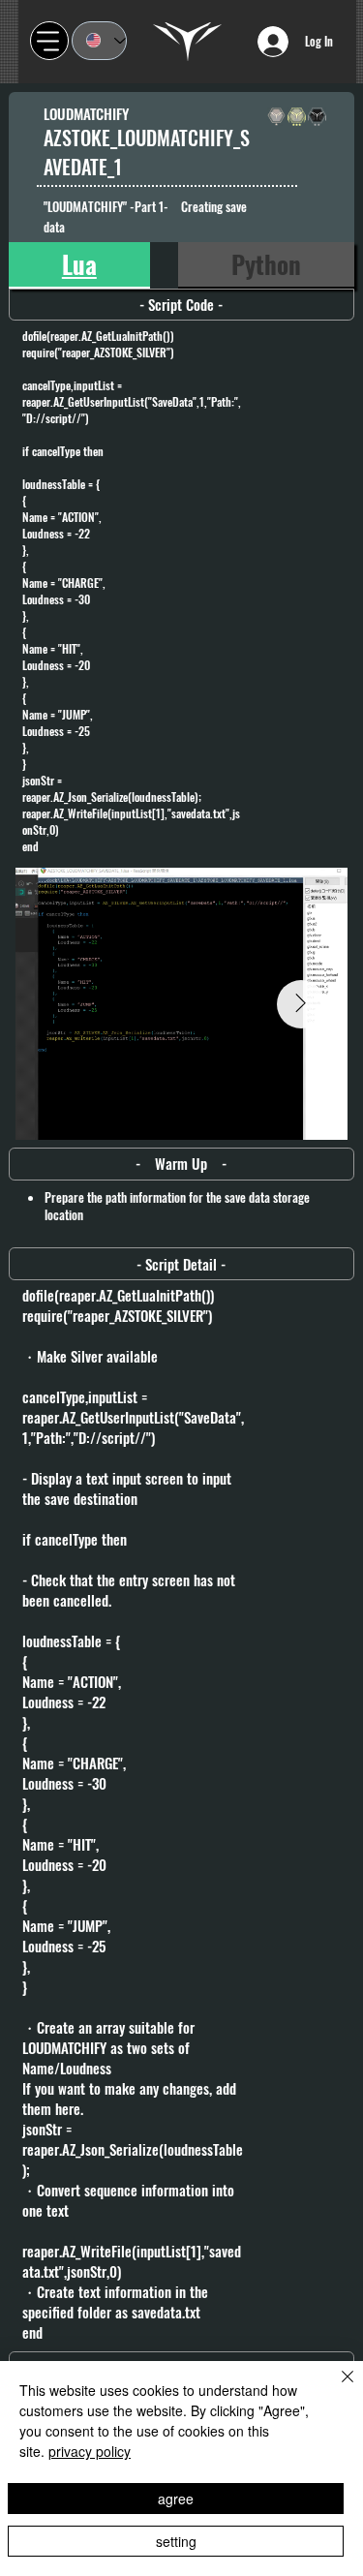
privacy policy (90, 2451)
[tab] (79, 265)
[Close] (336, 2388)
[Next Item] (301, 1004)
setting (176, 2541)
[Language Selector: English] (99, 41)
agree (176, 2499)
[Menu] (49, 41)
